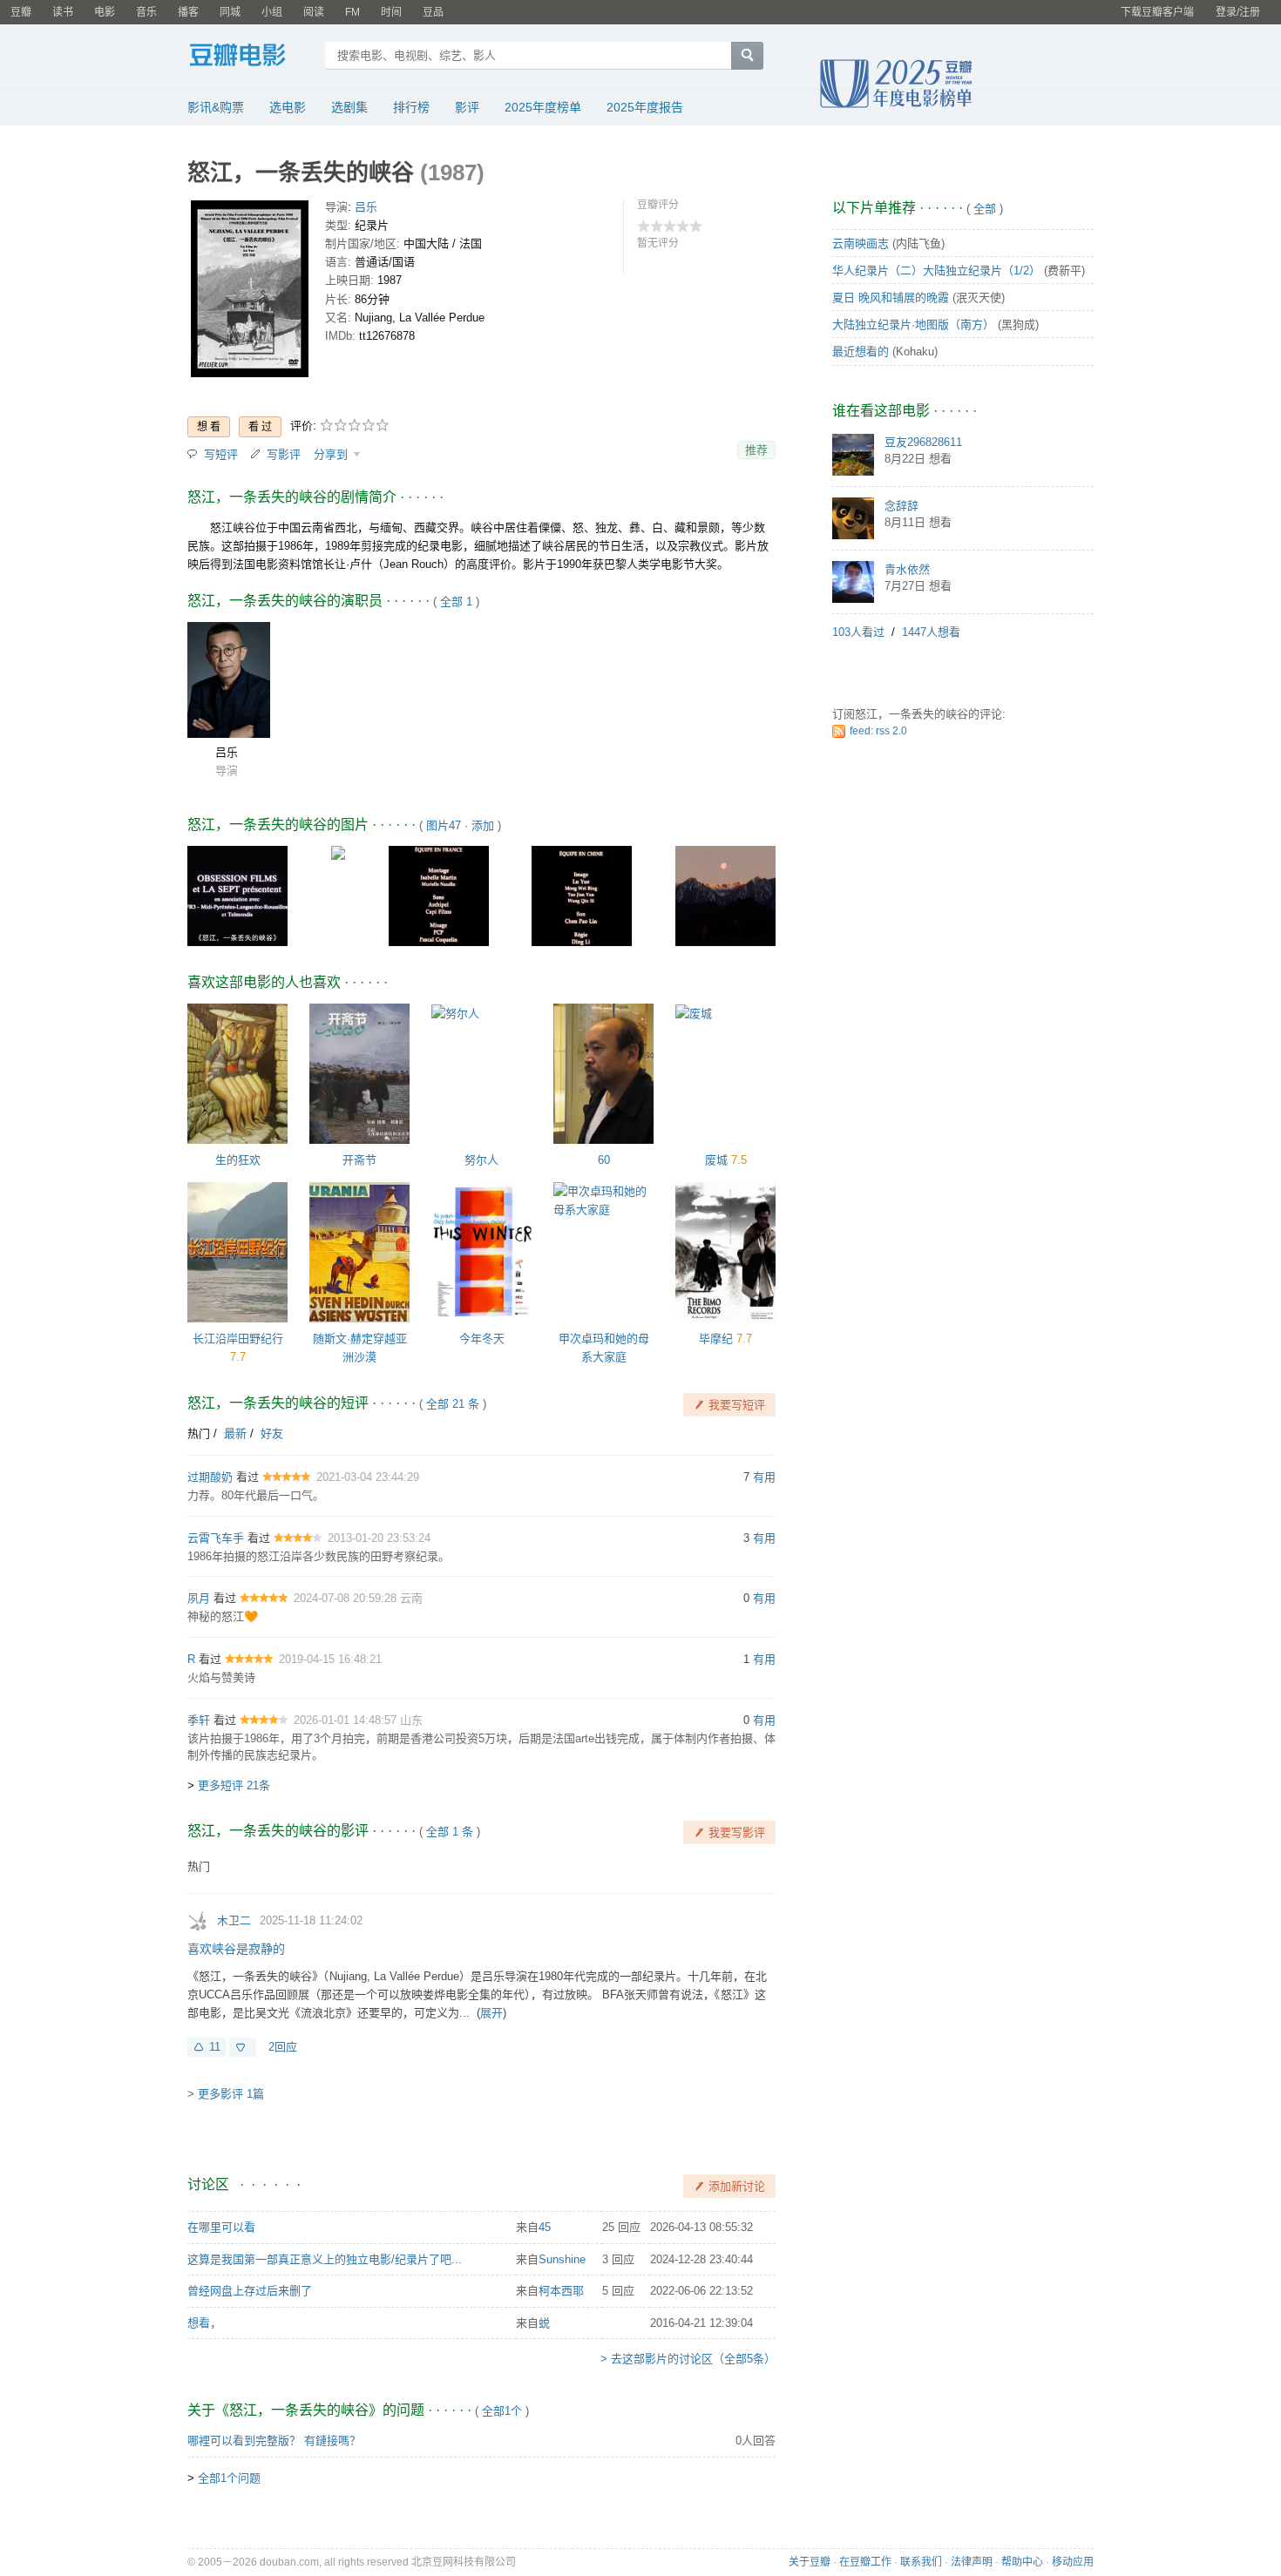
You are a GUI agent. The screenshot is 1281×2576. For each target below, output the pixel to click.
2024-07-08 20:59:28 (347, 1598)
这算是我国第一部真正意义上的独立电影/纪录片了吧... (325, 2259)
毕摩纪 (716, 1339)
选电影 (288, 107)
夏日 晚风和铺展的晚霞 (891, 297)
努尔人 (481, 1160)
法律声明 (972, 2562)
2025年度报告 (645, 107)
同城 (230, 12)
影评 (467, 107)
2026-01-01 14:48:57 (347, 1720)
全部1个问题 (229, 2478)
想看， (204, 2323)
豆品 (433, 12)
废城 (716, 1160)
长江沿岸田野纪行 (238, 1339)
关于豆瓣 (810, 2562)
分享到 (332, 454)
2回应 (283, 2047)
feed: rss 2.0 (878, 731)
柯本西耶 (561, 2291)
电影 (105, 12)
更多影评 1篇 (231, 2094)
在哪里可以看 (221, 2227)
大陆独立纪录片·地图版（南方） (913, 325)
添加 (483, 825)
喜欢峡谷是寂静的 (236, 1949)
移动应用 (1073, 2562)
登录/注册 (1238, 12)
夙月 (199, 1598)
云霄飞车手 (216, 1538)
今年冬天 (482, 1339)
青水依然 (907, 569)
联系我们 (921, 2562)
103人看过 (858, 632)
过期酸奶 (210, 1477)
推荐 (756, 450)
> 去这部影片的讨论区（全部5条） (688, 2359)
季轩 (199, 1720)
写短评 (221, 454)
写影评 (284, 454)
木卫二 (234, 1920)
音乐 (146, 12)
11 (215, 2047)
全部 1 (456, 602)
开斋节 (359, 1160)
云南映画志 (861, 243)
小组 (272, 12)
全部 (985, 209)
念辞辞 (901, 506)
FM (352, 12)
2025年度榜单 (543, 107)
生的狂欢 (238, 1160)
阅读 (314, 12)
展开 (491, 2013)
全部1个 (502, 2411)
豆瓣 (21, 12)
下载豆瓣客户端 (1157, 12)
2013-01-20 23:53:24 (379, 1538)
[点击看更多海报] (250, 292)
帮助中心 (1022, 2562)
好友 (272, 1433)
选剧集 (349, 107)
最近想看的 (861, 352)
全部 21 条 (453, 1404)
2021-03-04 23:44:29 (368, 1477)
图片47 (444, 825)
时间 (391, 12)
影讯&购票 (216, 107)
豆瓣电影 (251, 57)
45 (545, 2227)
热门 (199, 1433)
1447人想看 (931, 632)
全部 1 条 (450, 1832)
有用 (764, 1477)
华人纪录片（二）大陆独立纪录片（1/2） (936, 270)
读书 (63, 12)
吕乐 (366, 207)
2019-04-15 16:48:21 (330, 1659)
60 (604, 1160)
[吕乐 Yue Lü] (229, 680)
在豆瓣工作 (865, 2562)
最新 (235, 1433)
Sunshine (562, 2259)
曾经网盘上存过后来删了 (250, 2291)
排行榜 (411, 107)
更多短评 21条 (234, 1785)
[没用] (243, 2047)
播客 (188, 12)
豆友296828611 (923, 442)
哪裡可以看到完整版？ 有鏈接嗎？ (274, 2441)
